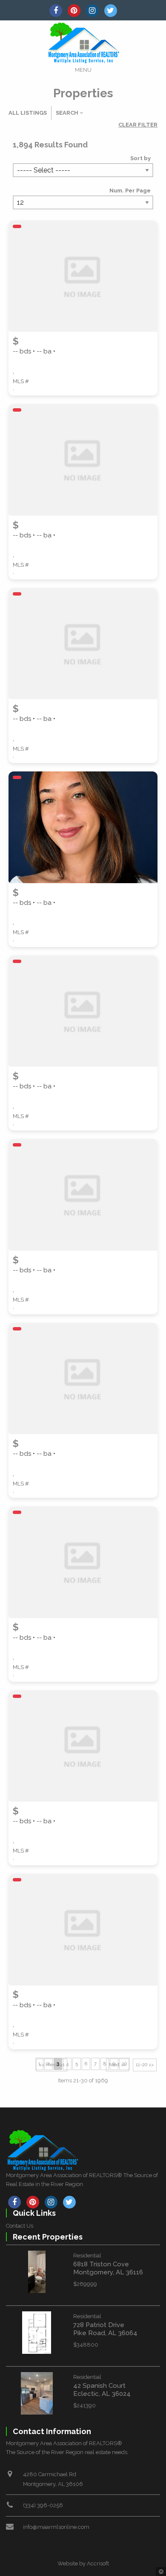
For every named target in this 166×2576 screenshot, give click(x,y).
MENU (83, 70)
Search (68, 113)
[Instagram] (92, 11)
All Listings (28, 113)
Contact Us (20, 2226)
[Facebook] (56, 11)
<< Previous (52, 2065)
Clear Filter (138, 125)
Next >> (117, 2065)
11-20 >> (145, 2065)
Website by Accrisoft (83, 2563)
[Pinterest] (74, 11)
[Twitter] (111, 11)
